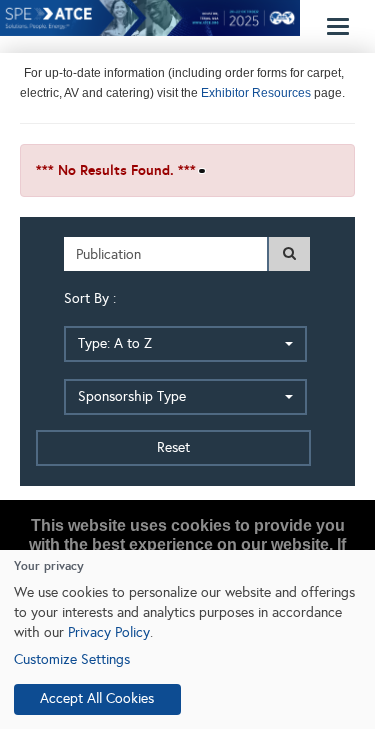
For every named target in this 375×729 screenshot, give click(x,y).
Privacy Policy (109, 632)
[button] (185, 344)
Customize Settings (72, 659)
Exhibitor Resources (254, 93)
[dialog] (187, 639)
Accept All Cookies (97, 698)
